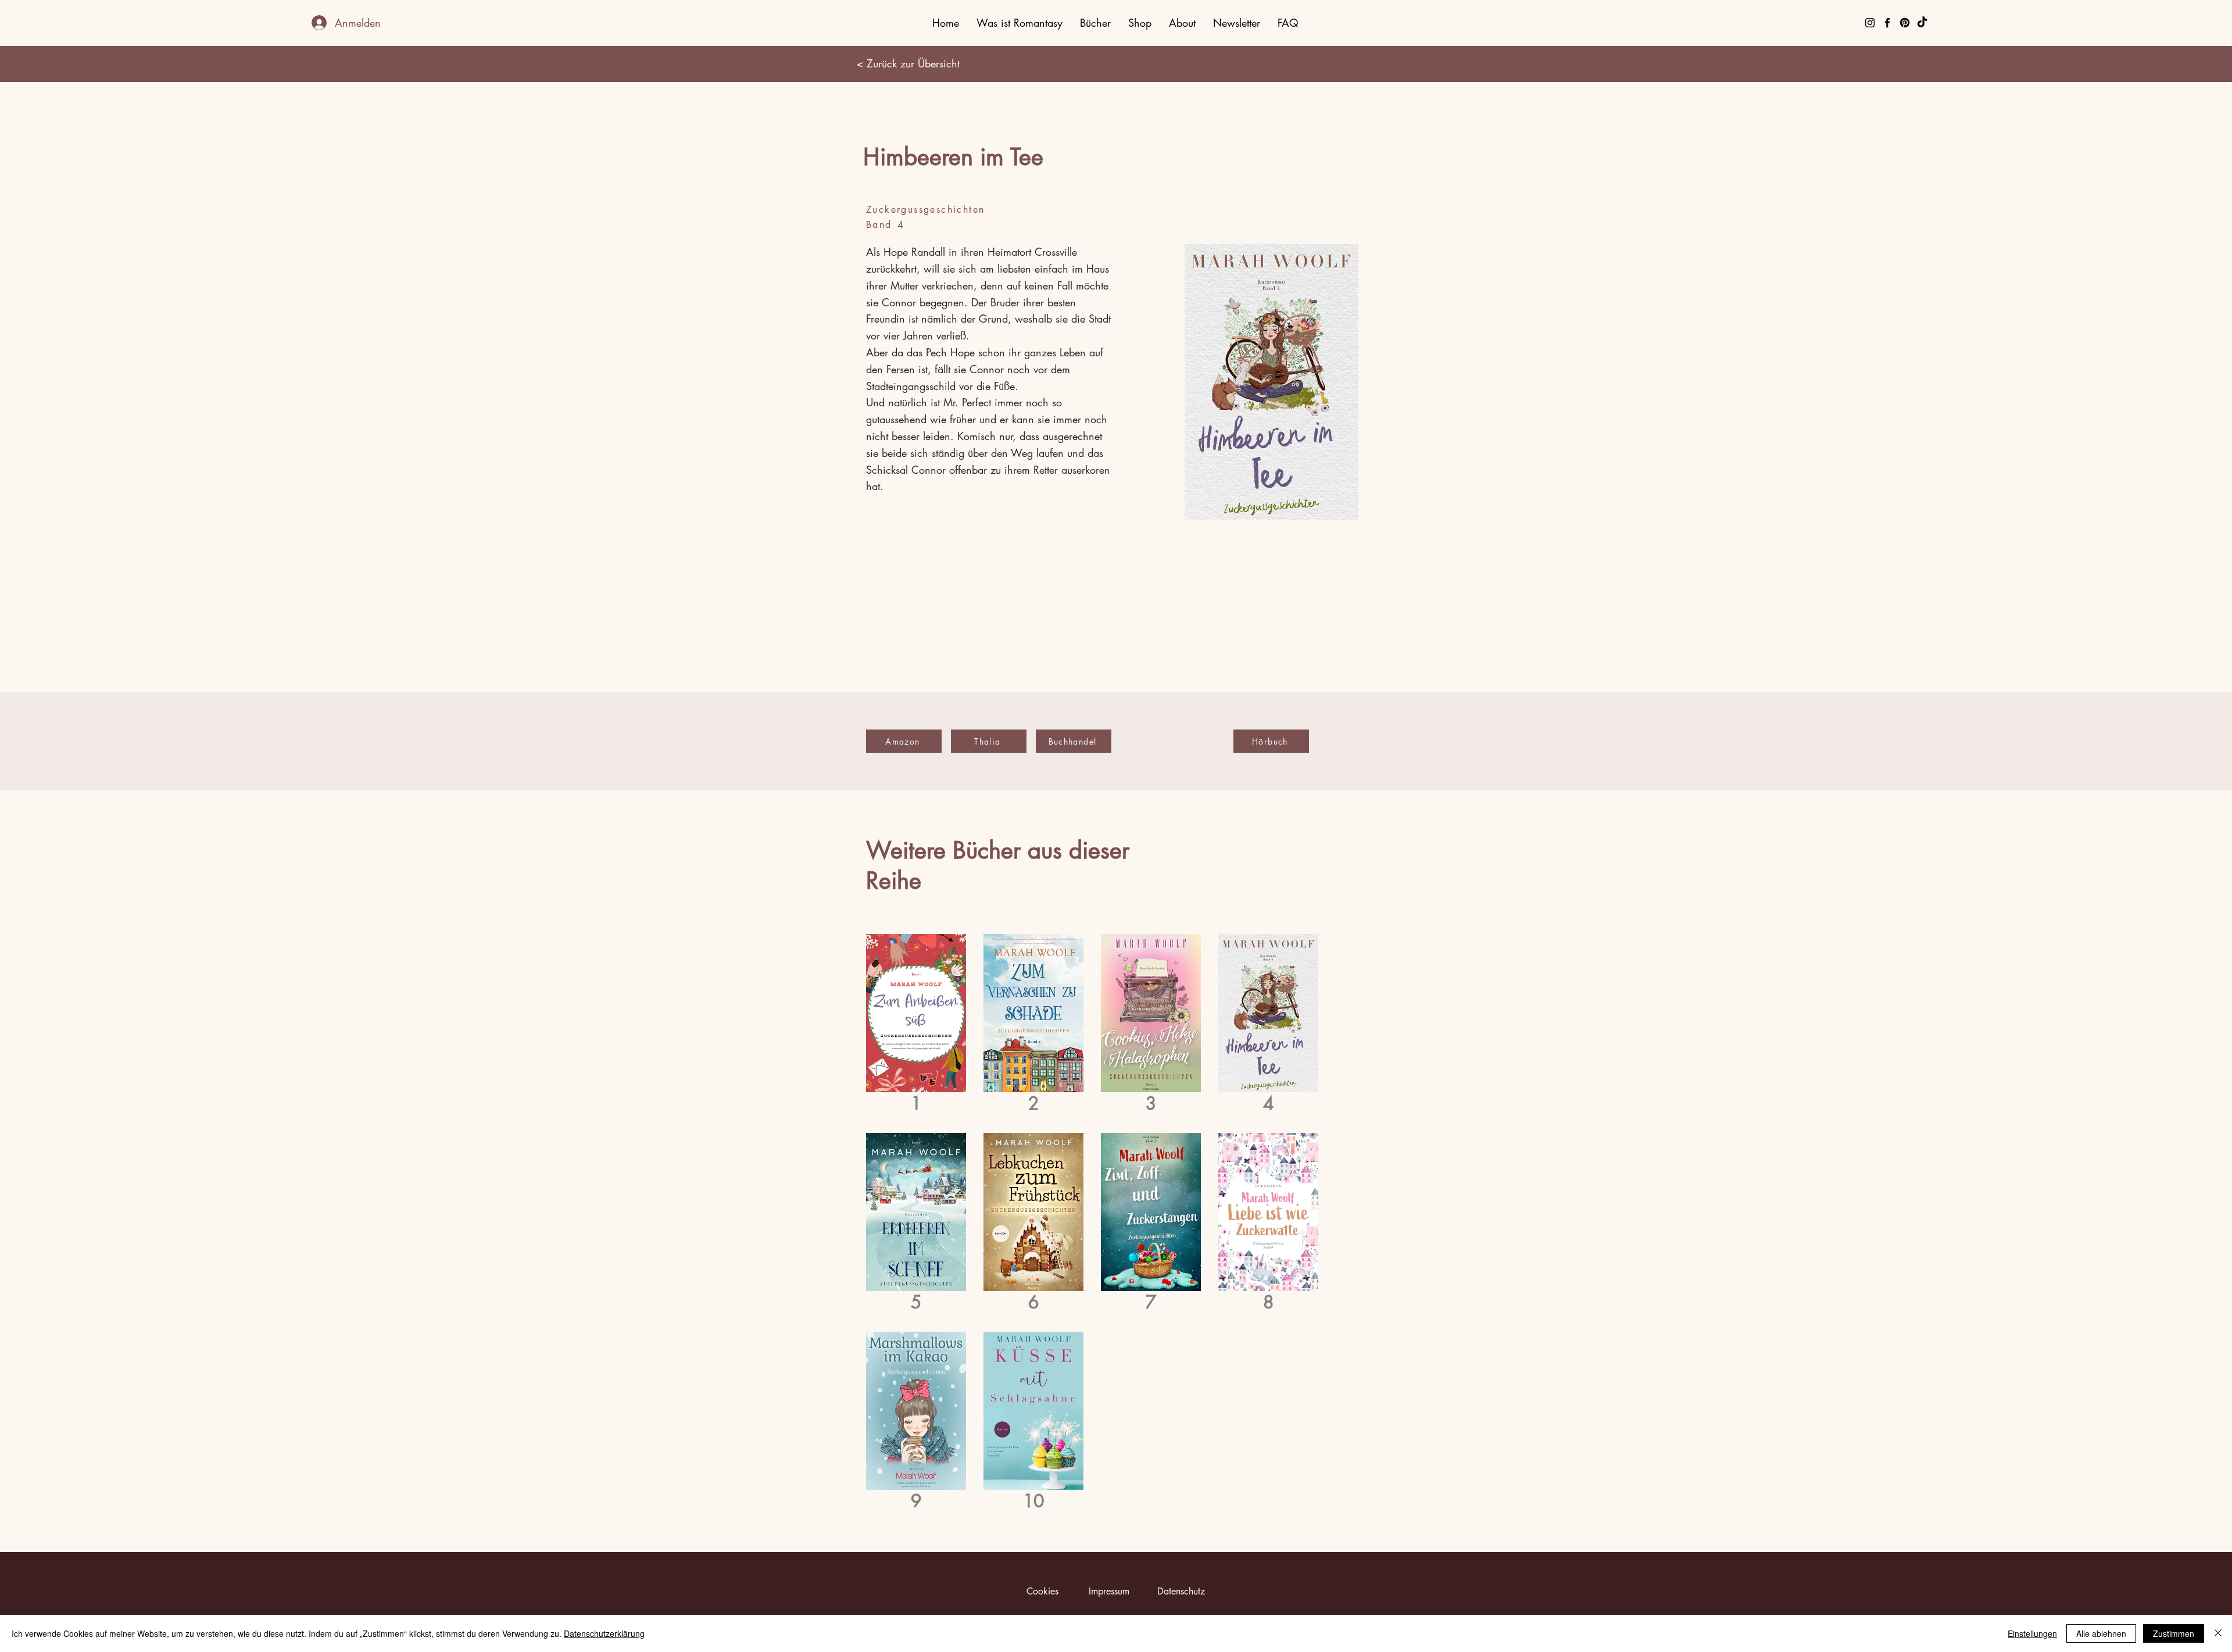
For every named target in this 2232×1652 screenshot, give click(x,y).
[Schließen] (2218, 1633)
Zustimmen (2174, 1633)
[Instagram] (1870, 23)
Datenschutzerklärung (604, 1633)
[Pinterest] (1905, 23)
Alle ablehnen (2101, 1633)
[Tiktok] (1922, 23)
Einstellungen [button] (2032, 1633)
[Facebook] (1887, 23)
